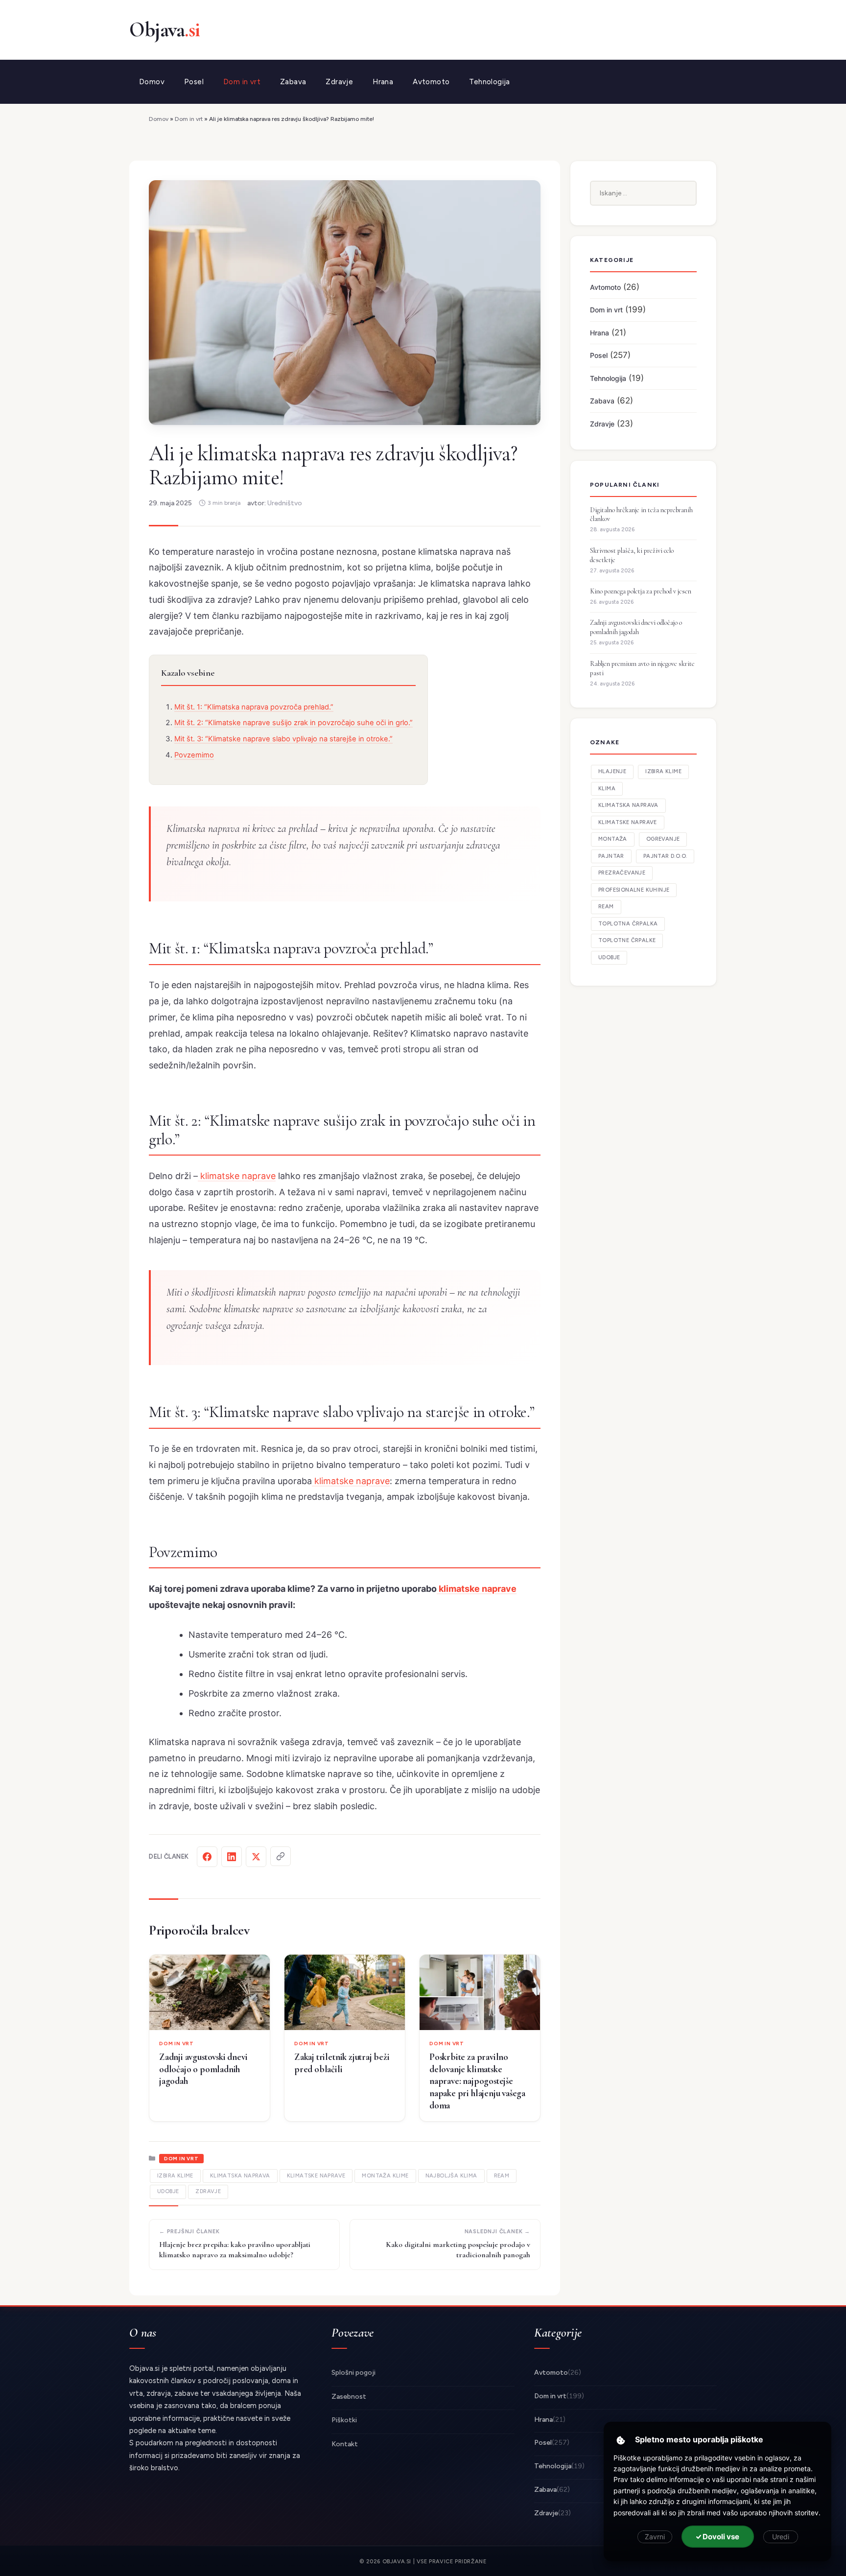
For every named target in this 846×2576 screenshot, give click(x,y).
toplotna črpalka (628, 924)
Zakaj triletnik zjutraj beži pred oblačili (342, 2063)
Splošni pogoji (353, 2373)
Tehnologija (489, 82)
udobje (168, 2191)
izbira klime (175, 2176)
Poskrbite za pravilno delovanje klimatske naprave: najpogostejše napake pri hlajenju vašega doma (477, 2081)
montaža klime (385, 2176)
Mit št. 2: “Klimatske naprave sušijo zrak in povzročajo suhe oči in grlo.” (294, 723)
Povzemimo (194, 755)
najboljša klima (451, 2176)
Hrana (383, 82)
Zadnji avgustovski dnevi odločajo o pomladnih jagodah (203, 2069)
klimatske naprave (237, 1176)
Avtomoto (431, 82)
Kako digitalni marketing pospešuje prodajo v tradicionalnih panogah (458, 2250)
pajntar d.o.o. (665, 856)
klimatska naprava (240, 2176)
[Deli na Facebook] (207, 1857)
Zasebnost (349, 2397)
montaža (613, 839)
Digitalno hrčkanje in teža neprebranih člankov (641, 515)
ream (502, 2176)
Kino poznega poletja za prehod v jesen (641, 591)
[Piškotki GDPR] (621, 2440)
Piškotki (344, 2420)
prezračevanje (622, 873)
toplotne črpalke (627, 940)
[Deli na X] (256, 1857)
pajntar (611, 856)
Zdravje (339, 82)
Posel (194, 82)
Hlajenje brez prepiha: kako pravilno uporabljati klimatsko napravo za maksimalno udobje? (235, 2250)
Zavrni (655, 2537)
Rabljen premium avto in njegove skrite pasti (642, 668)
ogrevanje (663, 839)
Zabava (293, 82)
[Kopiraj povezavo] (281, 1856)
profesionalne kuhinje (634, 890)
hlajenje (612, 771)
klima (607, 789)
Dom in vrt (242, 82)
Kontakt (345, 2444)
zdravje (208, 2191)
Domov (152, 82)
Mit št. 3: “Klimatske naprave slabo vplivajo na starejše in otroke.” (283, 739)
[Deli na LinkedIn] (232, 1857)
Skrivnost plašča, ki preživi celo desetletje (632, 555)
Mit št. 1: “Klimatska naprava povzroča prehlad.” (254, 707)
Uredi (781, 2537)
